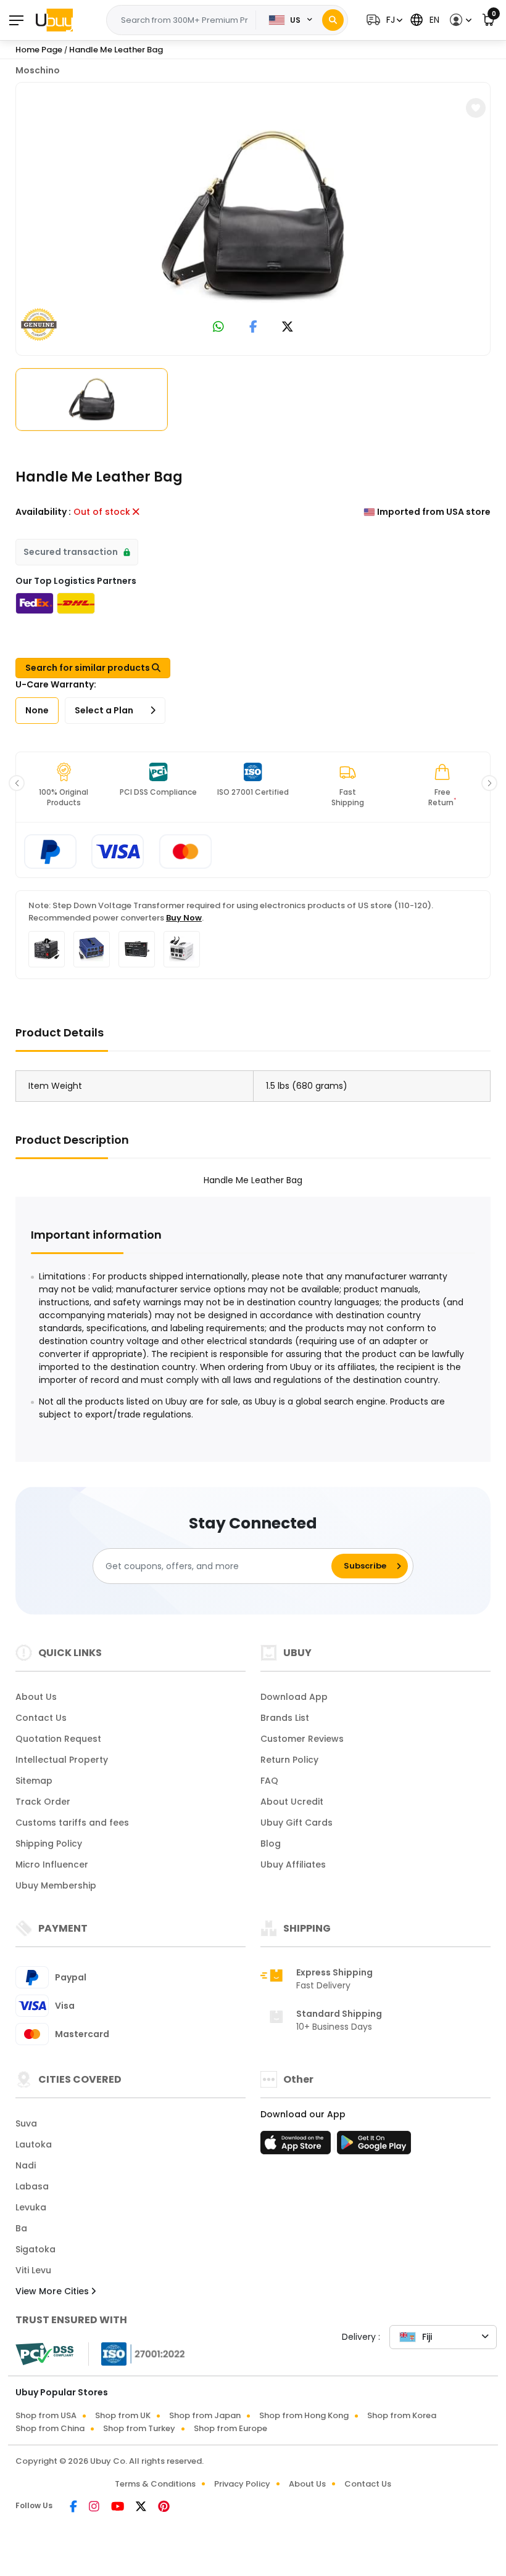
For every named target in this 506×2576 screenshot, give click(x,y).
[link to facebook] (253, 328)
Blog (271, 1844)
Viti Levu (33, 2270)
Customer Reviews (302, 1739)
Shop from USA (46, 2415)
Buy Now (184, 918)
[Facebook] (74, 2508)
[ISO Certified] (137, 2353)
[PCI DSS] (44, 2354)
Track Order (43, 1802)
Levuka (31, 2207)
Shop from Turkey (139, 2428)
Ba (21, 2228)
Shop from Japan (205, 2415)
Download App (294, 1697)
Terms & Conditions (155, 2484)
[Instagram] (95, 2508)
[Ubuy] (54, 20)
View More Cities (53, 2291)
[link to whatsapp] (218, 328)
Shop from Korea (402, 2415)
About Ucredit (292, 1802)
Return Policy (289, 1760)
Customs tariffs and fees (72, 1823)
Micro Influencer (52, 1864)
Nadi (26, 2165)
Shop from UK (123, 2415)
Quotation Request (58, 1739)
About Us (36, 1697)
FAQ (269, 1781)
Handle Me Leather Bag (116, 50)
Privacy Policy (242, 2484)
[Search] (333, 20)
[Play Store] (374, 2146)
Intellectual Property (62, 1760)
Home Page (39, 50)
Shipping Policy (49, 1844)
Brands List (285, 1718)
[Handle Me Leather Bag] (253, 216)
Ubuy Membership (56, 1885)
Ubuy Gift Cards (297, 1823)
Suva (26, 2123)
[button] (383, 20)
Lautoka (34, 2144)
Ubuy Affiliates (293, 1864)
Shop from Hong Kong (304, 2415)
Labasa (32, 2186)
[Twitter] (142, 2508)
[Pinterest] (164, 2508)
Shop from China (50, 2428)
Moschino (38, 70)
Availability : (43, 512)
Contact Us (41, 1718)
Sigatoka (35, 2249)
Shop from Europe (230, 2428)
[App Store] (297, 2146)
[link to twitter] (288, 328)
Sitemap (34, 1781)
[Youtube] (118, 2508)
